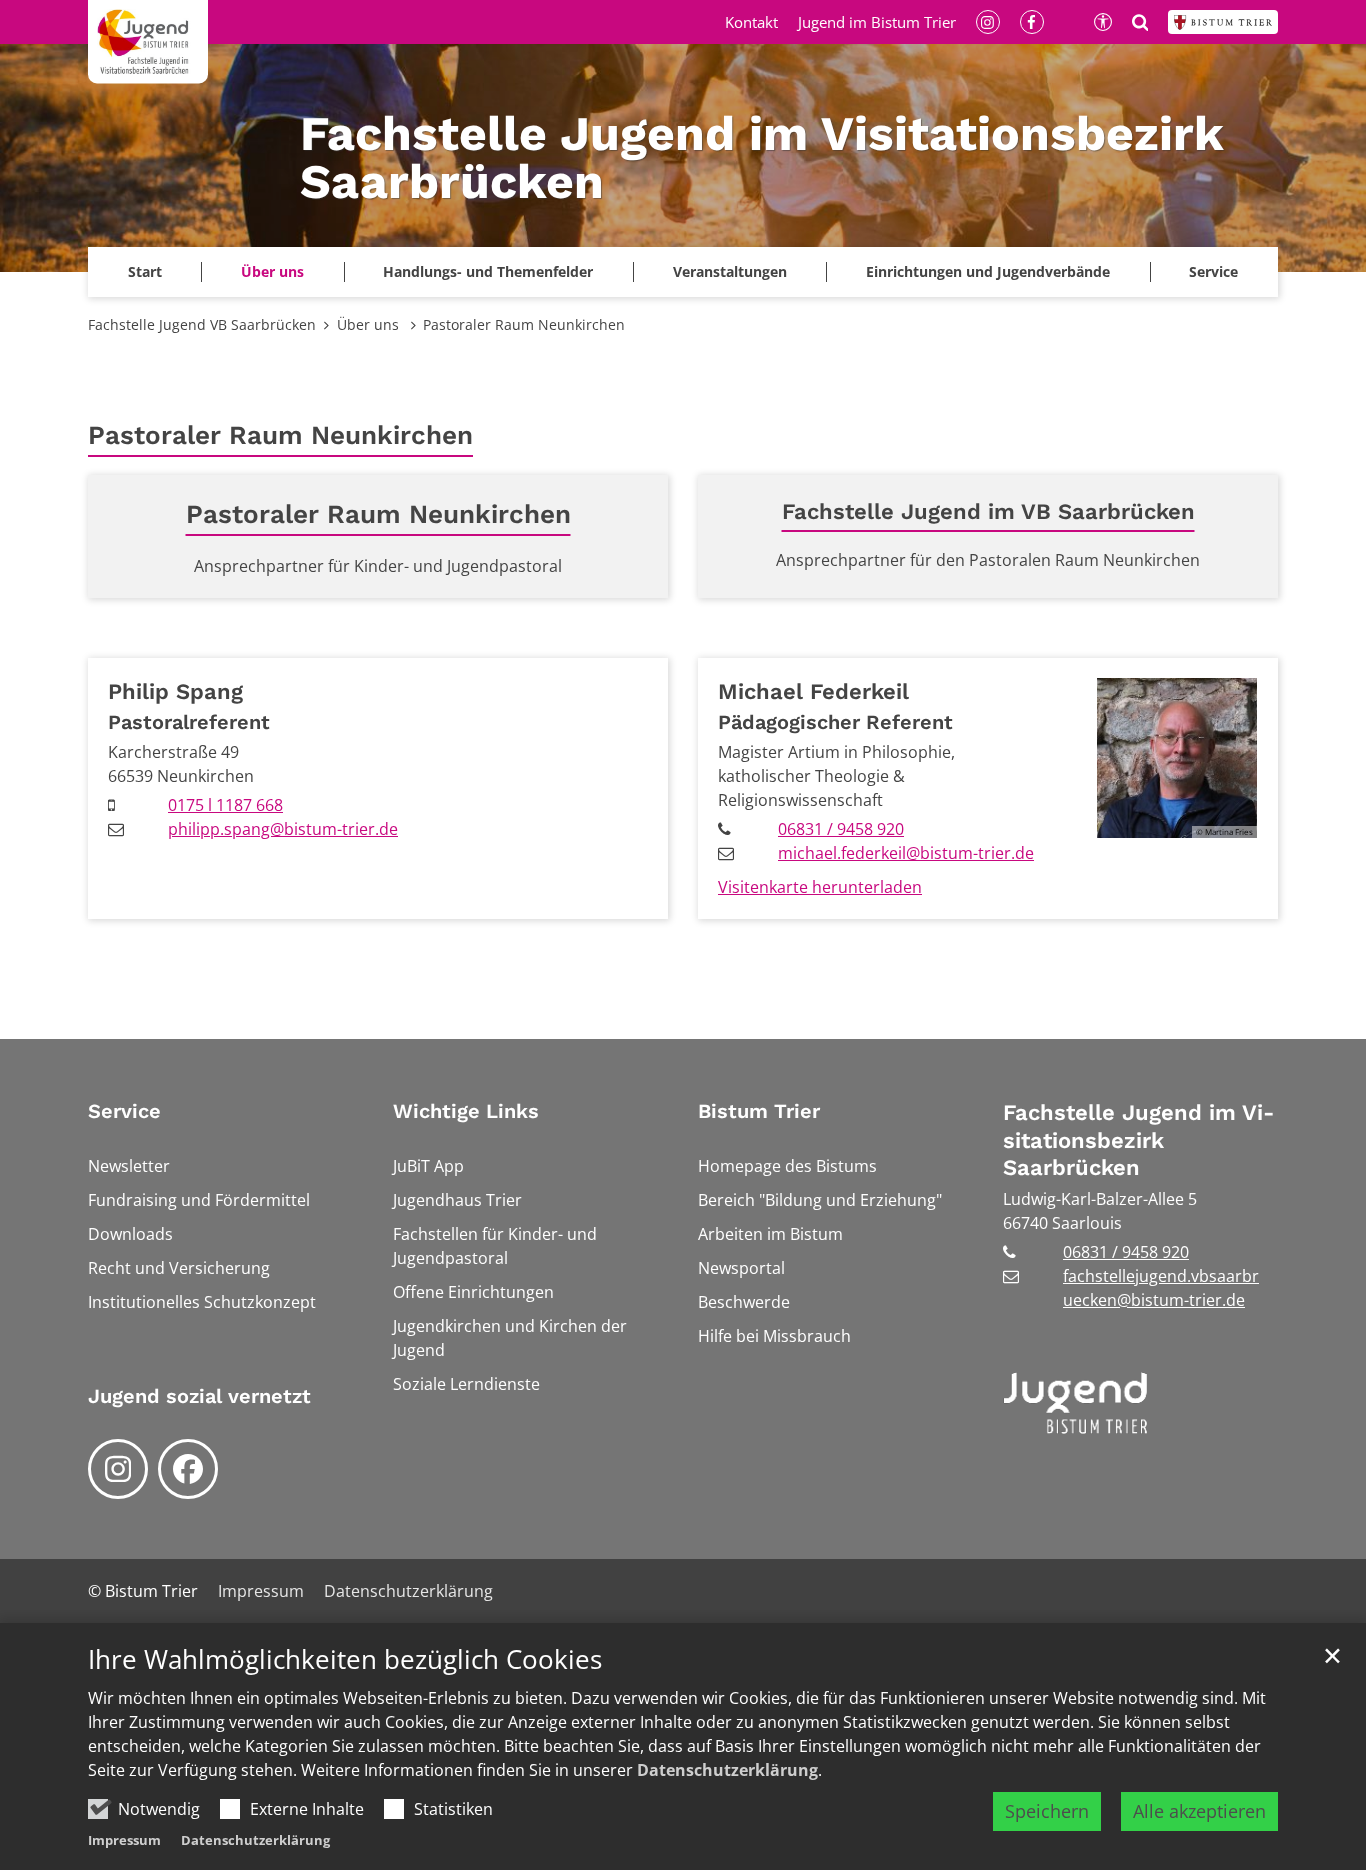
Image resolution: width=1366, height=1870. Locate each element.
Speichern (1047, 1811)
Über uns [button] (272, 271)
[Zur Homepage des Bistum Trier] (1223, 22)
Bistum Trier (759, 1111)
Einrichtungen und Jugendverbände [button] (988, 271)
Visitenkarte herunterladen (820, 887)
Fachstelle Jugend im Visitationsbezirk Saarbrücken (1138, 1140)
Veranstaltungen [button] (730, 271)
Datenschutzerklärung (727, 1770)
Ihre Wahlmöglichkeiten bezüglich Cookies (345, 1659)
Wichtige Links (466, 1111)
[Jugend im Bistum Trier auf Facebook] (188, 1469)
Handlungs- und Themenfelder (488, 271)
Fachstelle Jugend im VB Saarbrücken (988, 511)
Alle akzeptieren (1199, 1811)
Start (145, 271)
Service (124, 1111)
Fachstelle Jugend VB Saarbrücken (202, 324)
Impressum (124, 1840)
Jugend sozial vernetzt (199, 1396)
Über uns (370, 324)
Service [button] (1213, 271)
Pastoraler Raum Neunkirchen (524, 324)
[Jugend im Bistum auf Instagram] (118, 1469)
